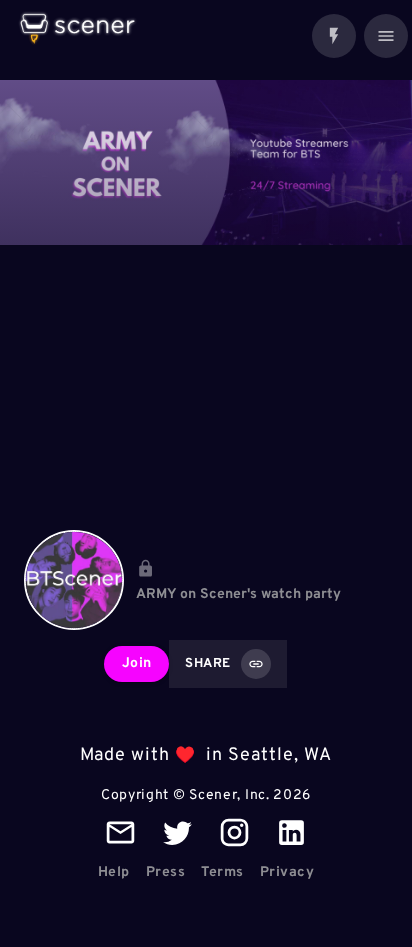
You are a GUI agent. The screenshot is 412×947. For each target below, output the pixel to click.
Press (166, 872)
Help (114, 872)
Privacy (287, 872)
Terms (222, 872)
